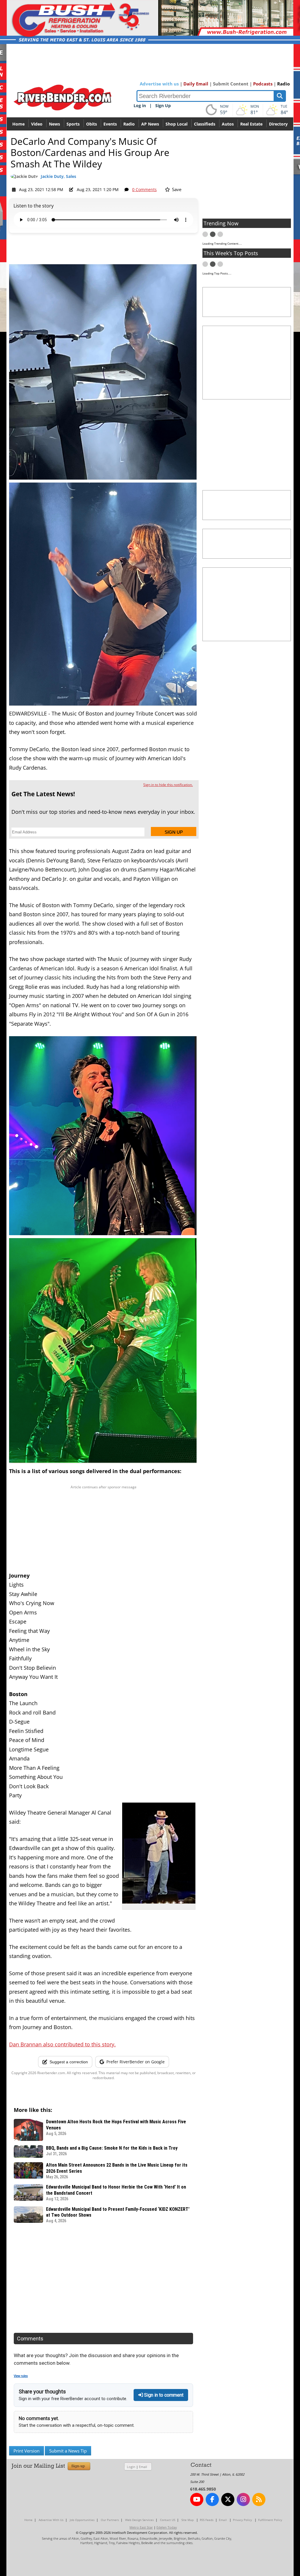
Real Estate (251, 124)
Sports (73, 124)
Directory (278, 124)
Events (110, 124)
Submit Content (231, 84)
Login (131, 2467)
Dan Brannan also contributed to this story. (62, 2044)
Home (18, 124)
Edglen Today (167, 2527)
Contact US (168, 2520)
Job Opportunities (82, 2520)
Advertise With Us (51, 2520)
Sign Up (163, 105)
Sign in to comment (163, 2395)
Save (176, 189)
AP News (150, 124)
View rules (21, 2376)
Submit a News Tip (68, 2451)
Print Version (27, 2451)
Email (143, 2467)
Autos (228, 124)
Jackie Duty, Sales (58, 176)
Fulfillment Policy (270, 2520)
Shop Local (177, 124)
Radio (283, 84)
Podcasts (263, 84)
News (54, 124)
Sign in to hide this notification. (168, 785)
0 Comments (144, 189)
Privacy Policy (242, 2520)
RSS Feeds (207, 2520)
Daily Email (196, 84)
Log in (140, 105)
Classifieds (205, 124)
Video (37, 124)
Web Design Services (139, 2520)
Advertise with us (159, 84)
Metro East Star (141, 2527)
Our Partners (110, 2520)
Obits (92, 124)
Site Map (187, 2520)
